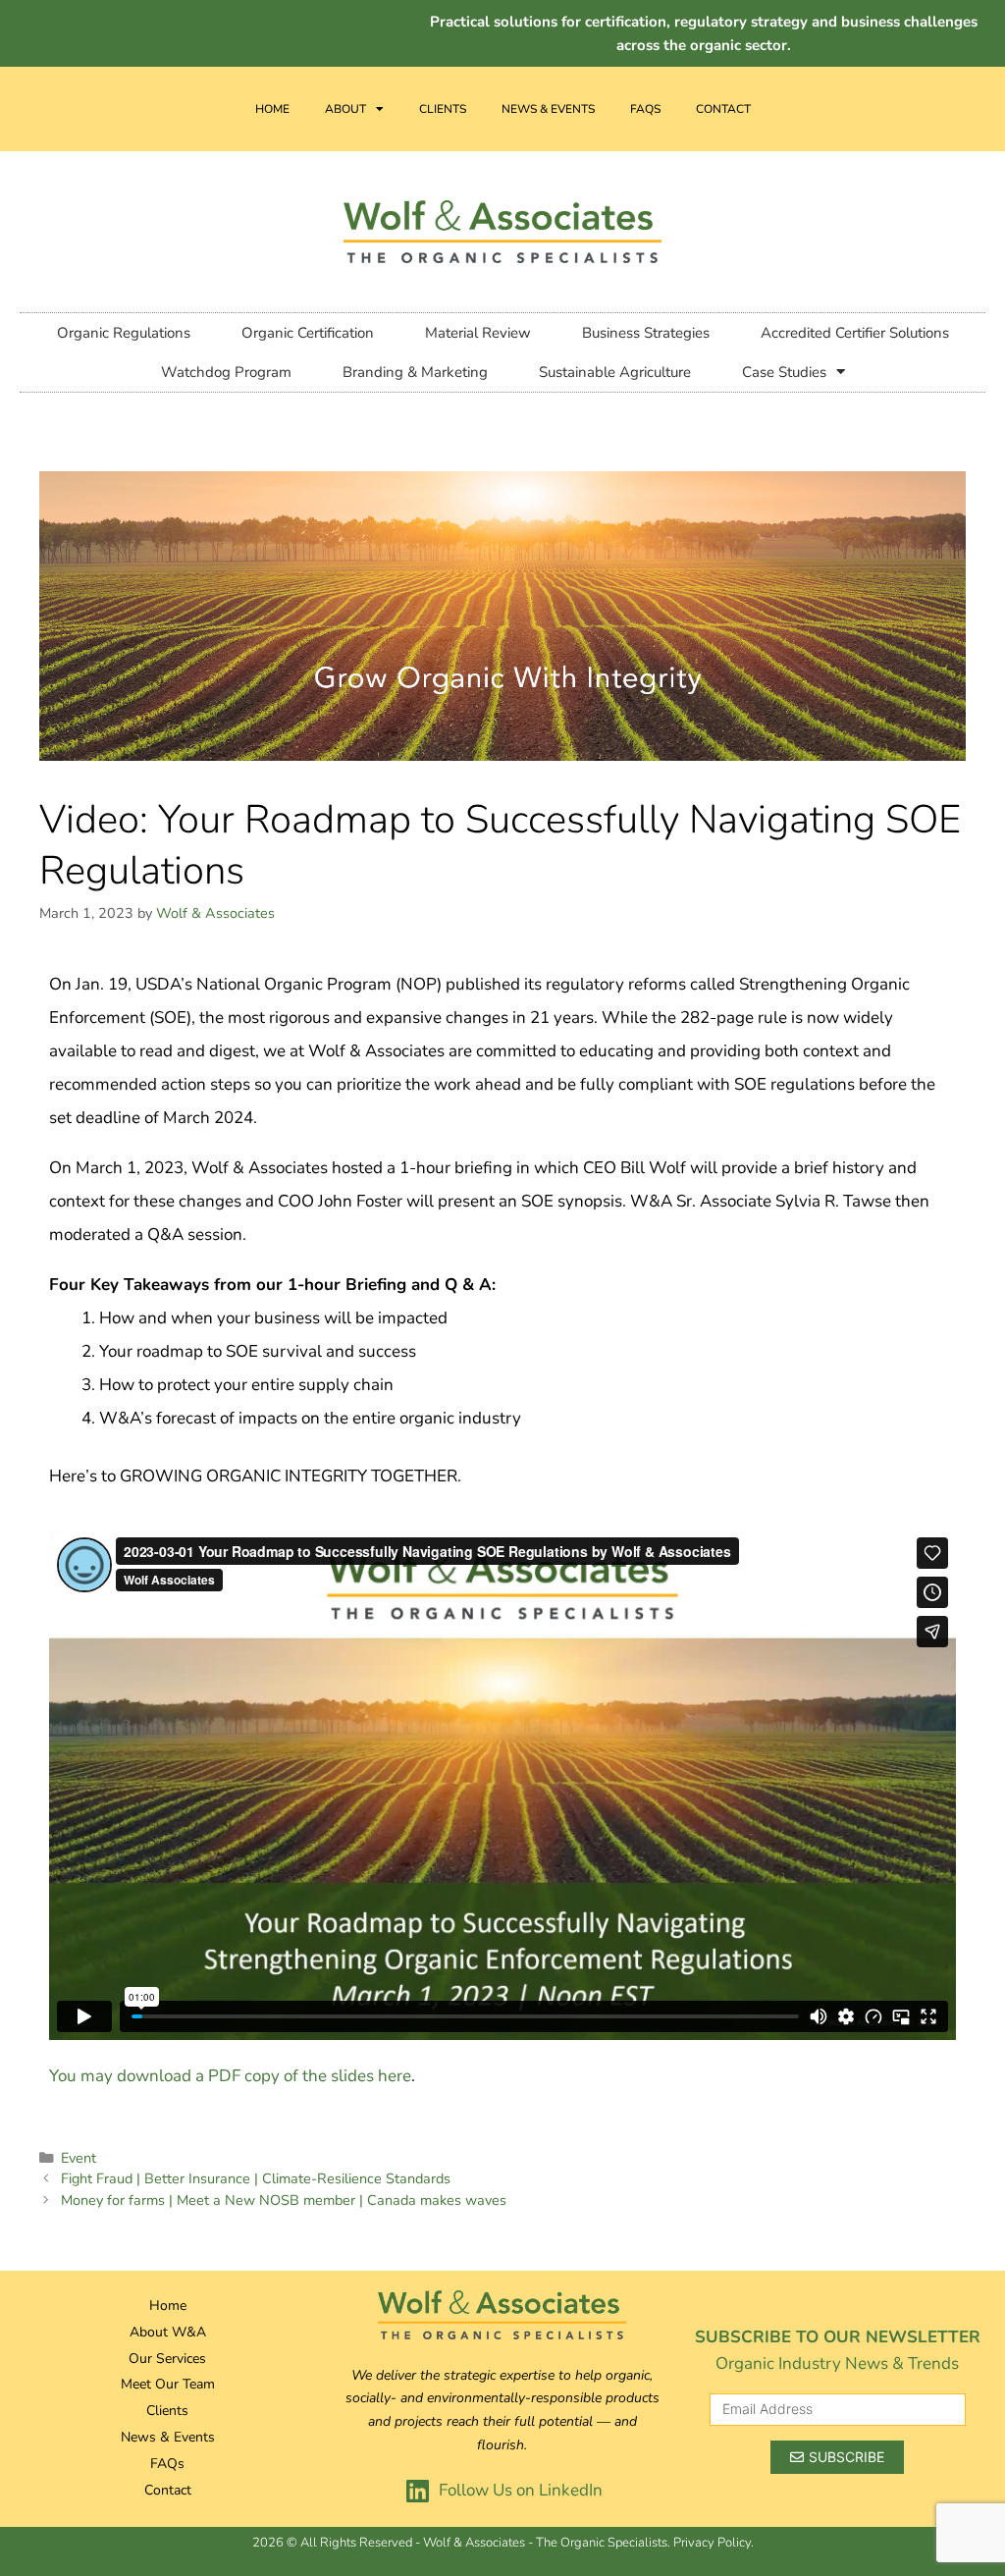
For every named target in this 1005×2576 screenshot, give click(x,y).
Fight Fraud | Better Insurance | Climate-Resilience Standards (256, 2178)
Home (272, 109)
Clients (443, 109)
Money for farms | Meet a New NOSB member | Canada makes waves (284, 2200)
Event (79, 2158)
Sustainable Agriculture (615, 372)
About (345, 109)
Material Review (478, 333)
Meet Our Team (168, 2384)
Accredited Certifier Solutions (855, 333)
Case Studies (784, 372)
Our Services (167, 2359)
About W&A (168, 2332)
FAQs (645, 109)
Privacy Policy (712, 2543)
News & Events (548, 109)
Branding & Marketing (415, 372)
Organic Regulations (124, 333)
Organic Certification (308, 333)
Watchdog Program (226, 372)
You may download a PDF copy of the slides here (230, 2076)
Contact (723, 109)
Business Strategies (646, 333)
